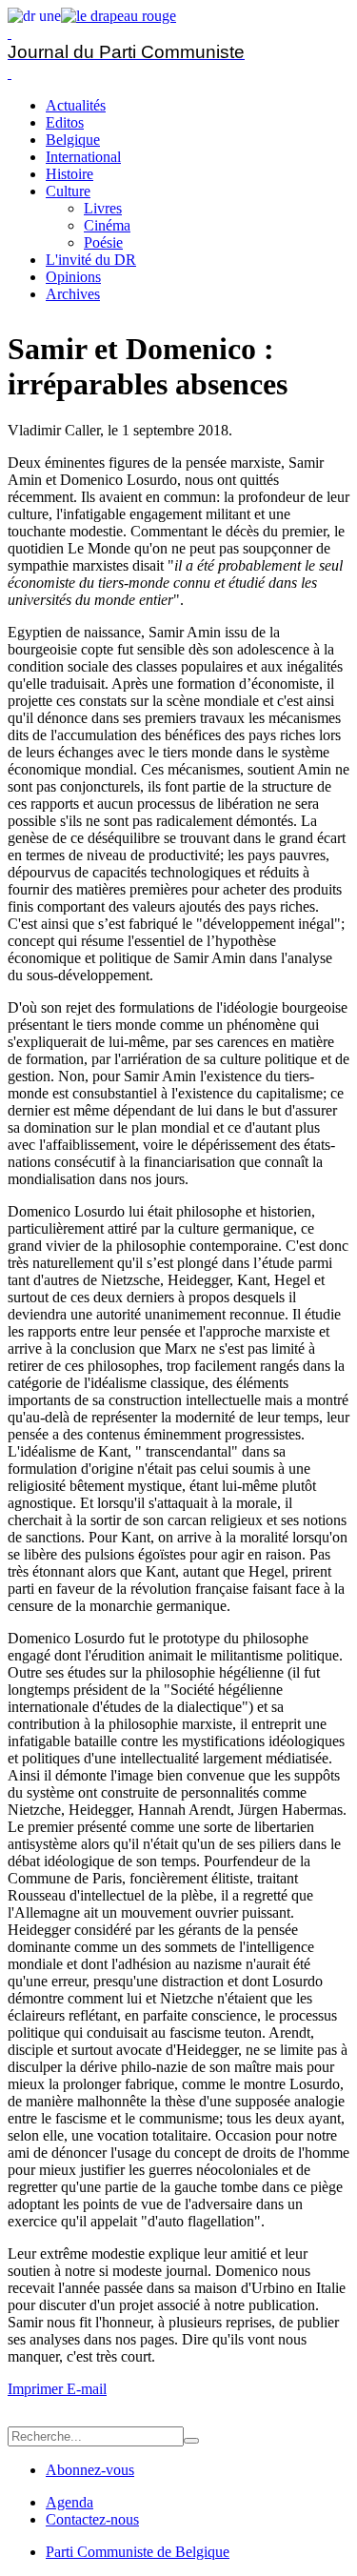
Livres (103, 208)
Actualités (76, 105)
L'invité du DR (91, 260)
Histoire (69, 174)
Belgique (73, 140)
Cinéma (107, 225)
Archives (73, 294)
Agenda (69, 2502)
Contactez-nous (92, 2519)
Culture (68, 191)
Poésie (103, 242)
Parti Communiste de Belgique (138, 2552)
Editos (65, 122)
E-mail (87, 2389)
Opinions (73, 277)
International (83, 157)
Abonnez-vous (90, 2470)
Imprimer (37, 2389)
